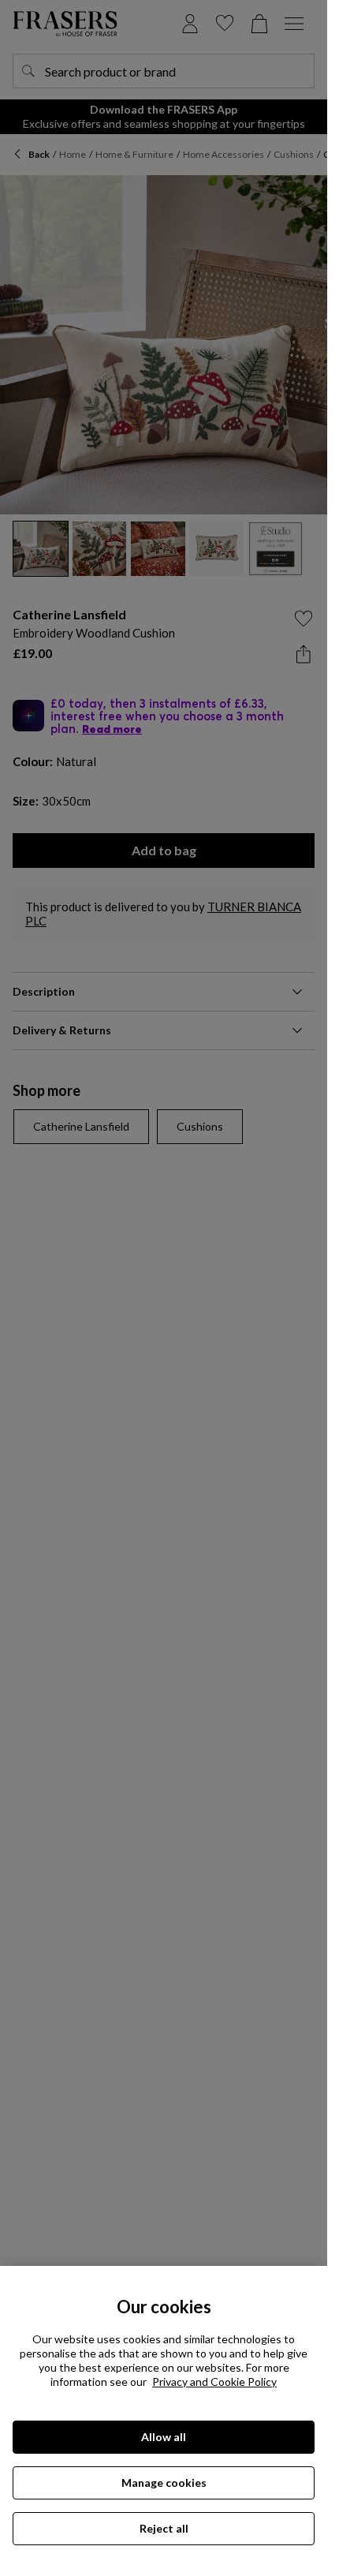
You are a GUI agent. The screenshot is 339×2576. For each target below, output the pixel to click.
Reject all (164, 2528)
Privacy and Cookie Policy (214, 2382)
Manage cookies (164, 2483)
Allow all (164, 2437)
